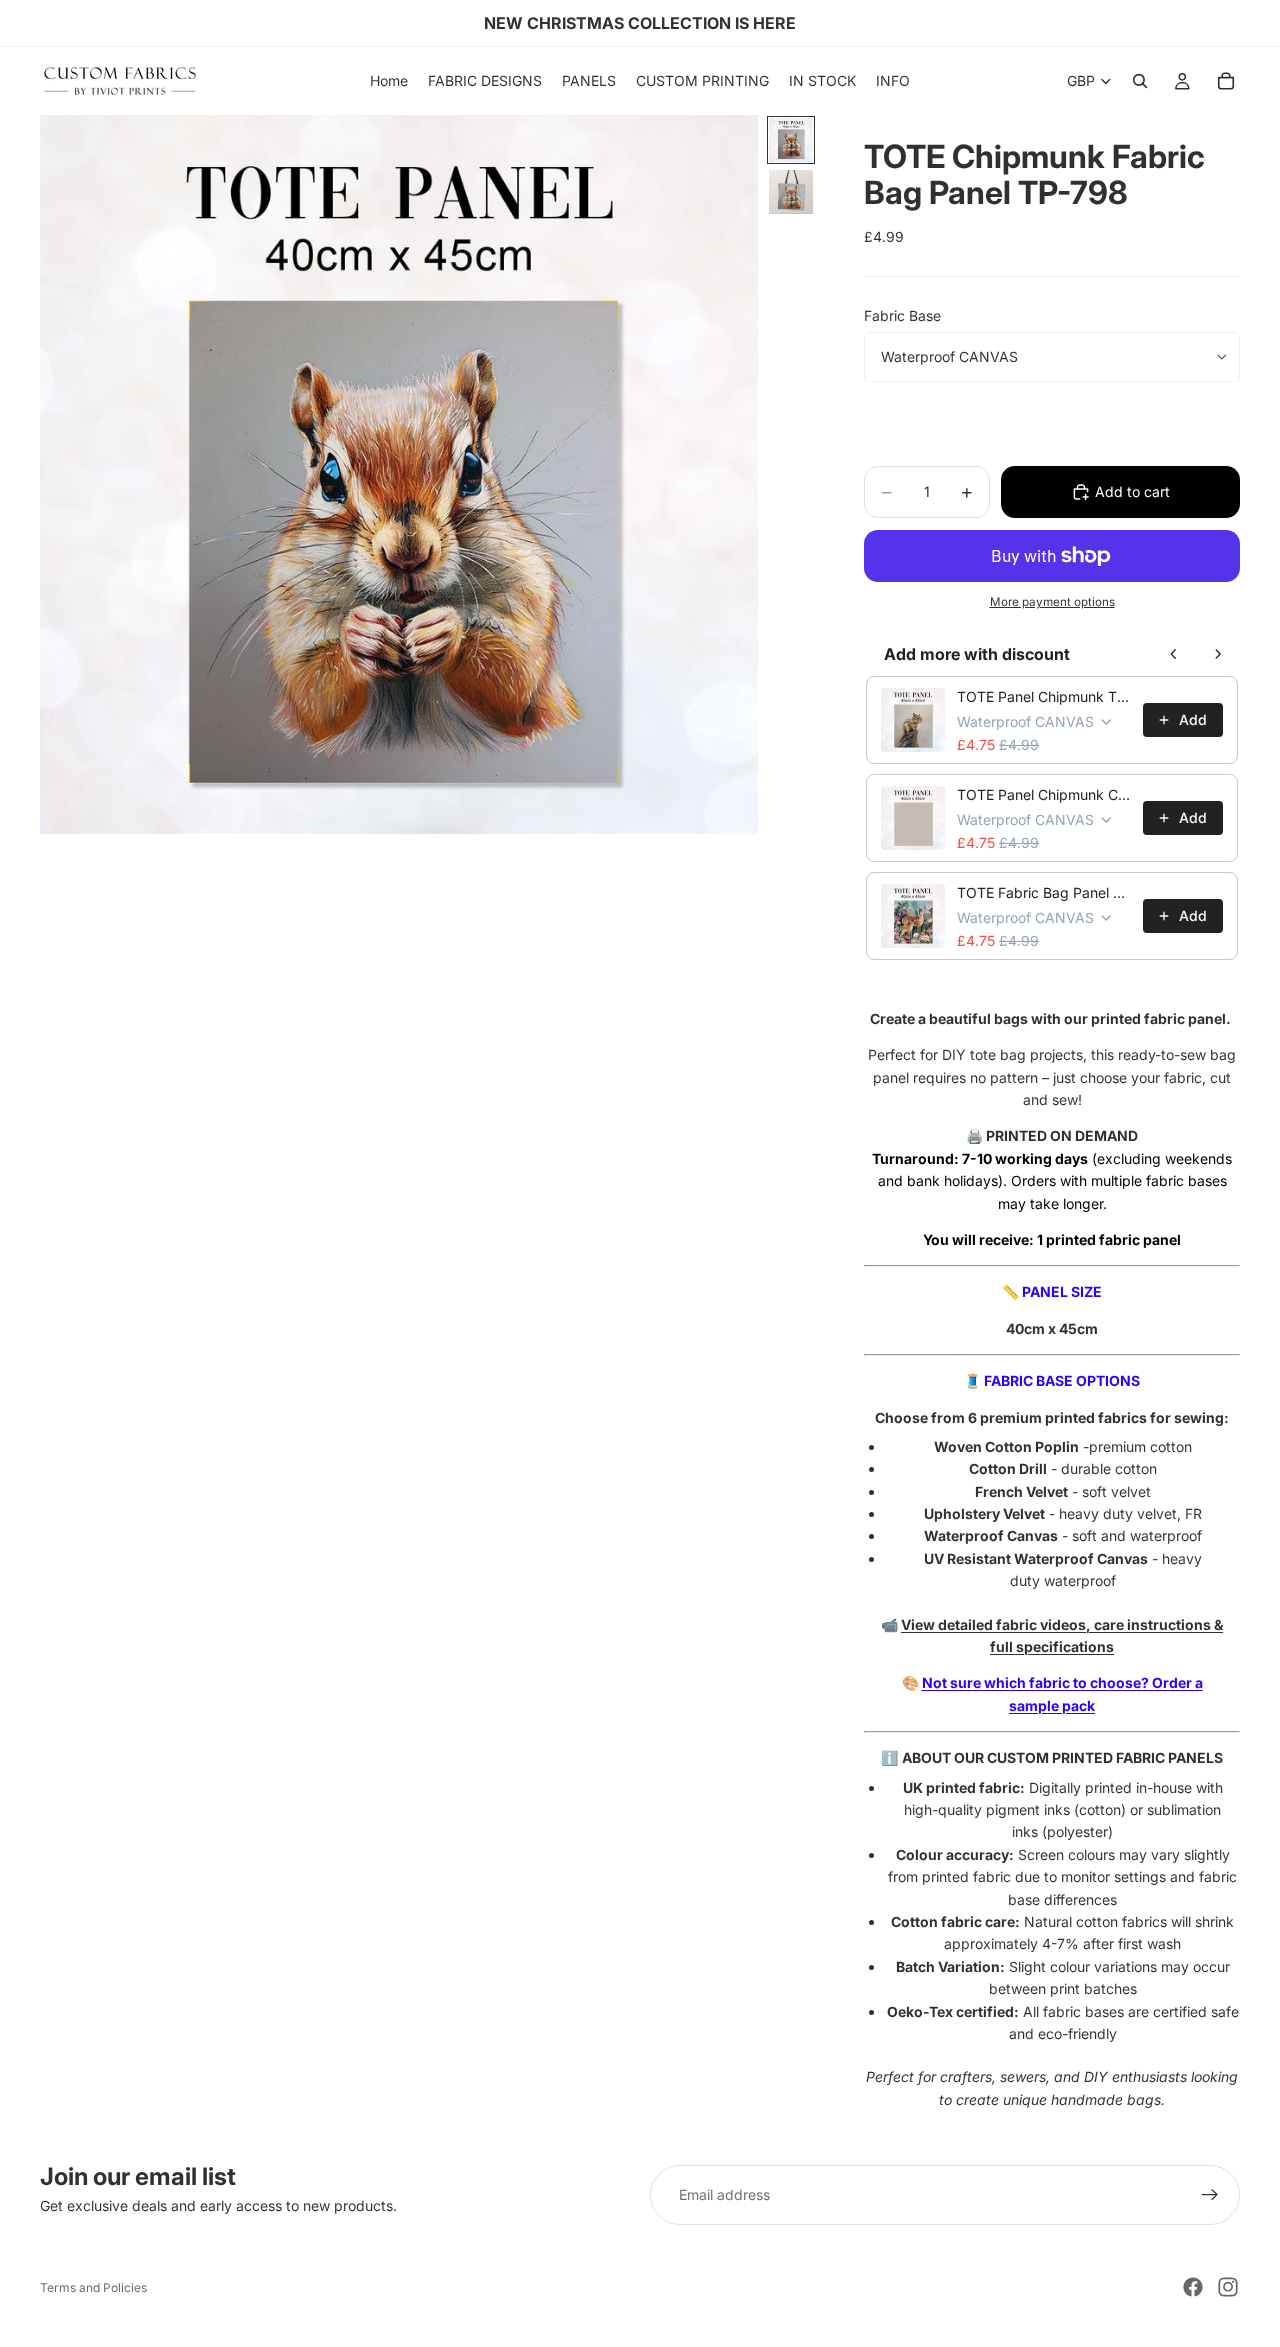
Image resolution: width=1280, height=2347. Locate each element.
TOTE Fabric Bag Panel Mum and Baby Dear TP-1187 (1044, 892)
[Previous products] (1174, 654)
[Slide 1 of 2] (791, 140)
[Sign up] (1210, 2195)
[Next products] (1218, 654)
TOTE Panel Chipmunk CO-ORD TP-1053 (1044, 794)
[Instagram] (1228, 2287)
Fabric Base (902, 315)
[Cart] (1226, 81)
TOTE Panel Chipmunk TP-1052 (1044, 696)
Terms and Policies (93, 2287)
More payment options (1052, 602)
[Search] (1140, 81)
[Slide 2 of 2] (791, 192)
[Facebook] (1193, 2287)
